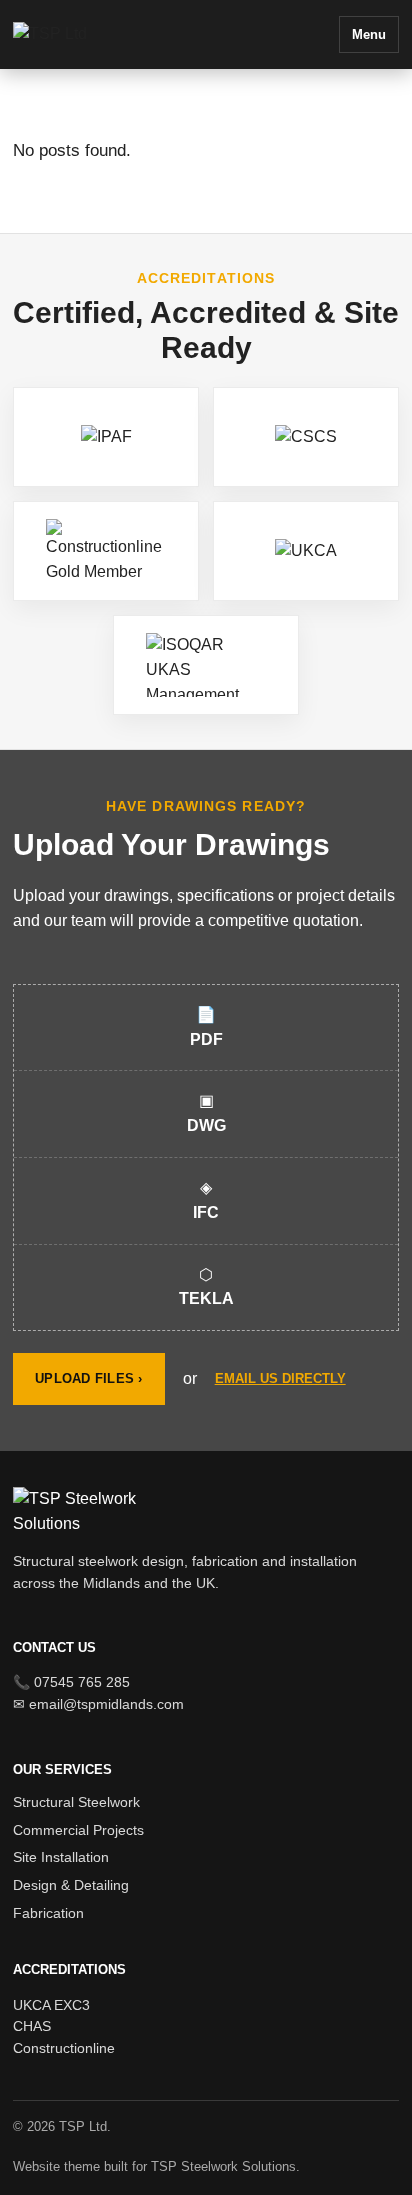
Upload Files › (89, 1378)
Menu (369, 34)
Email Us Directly (280, 1378)
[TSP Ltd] (98, 34)
